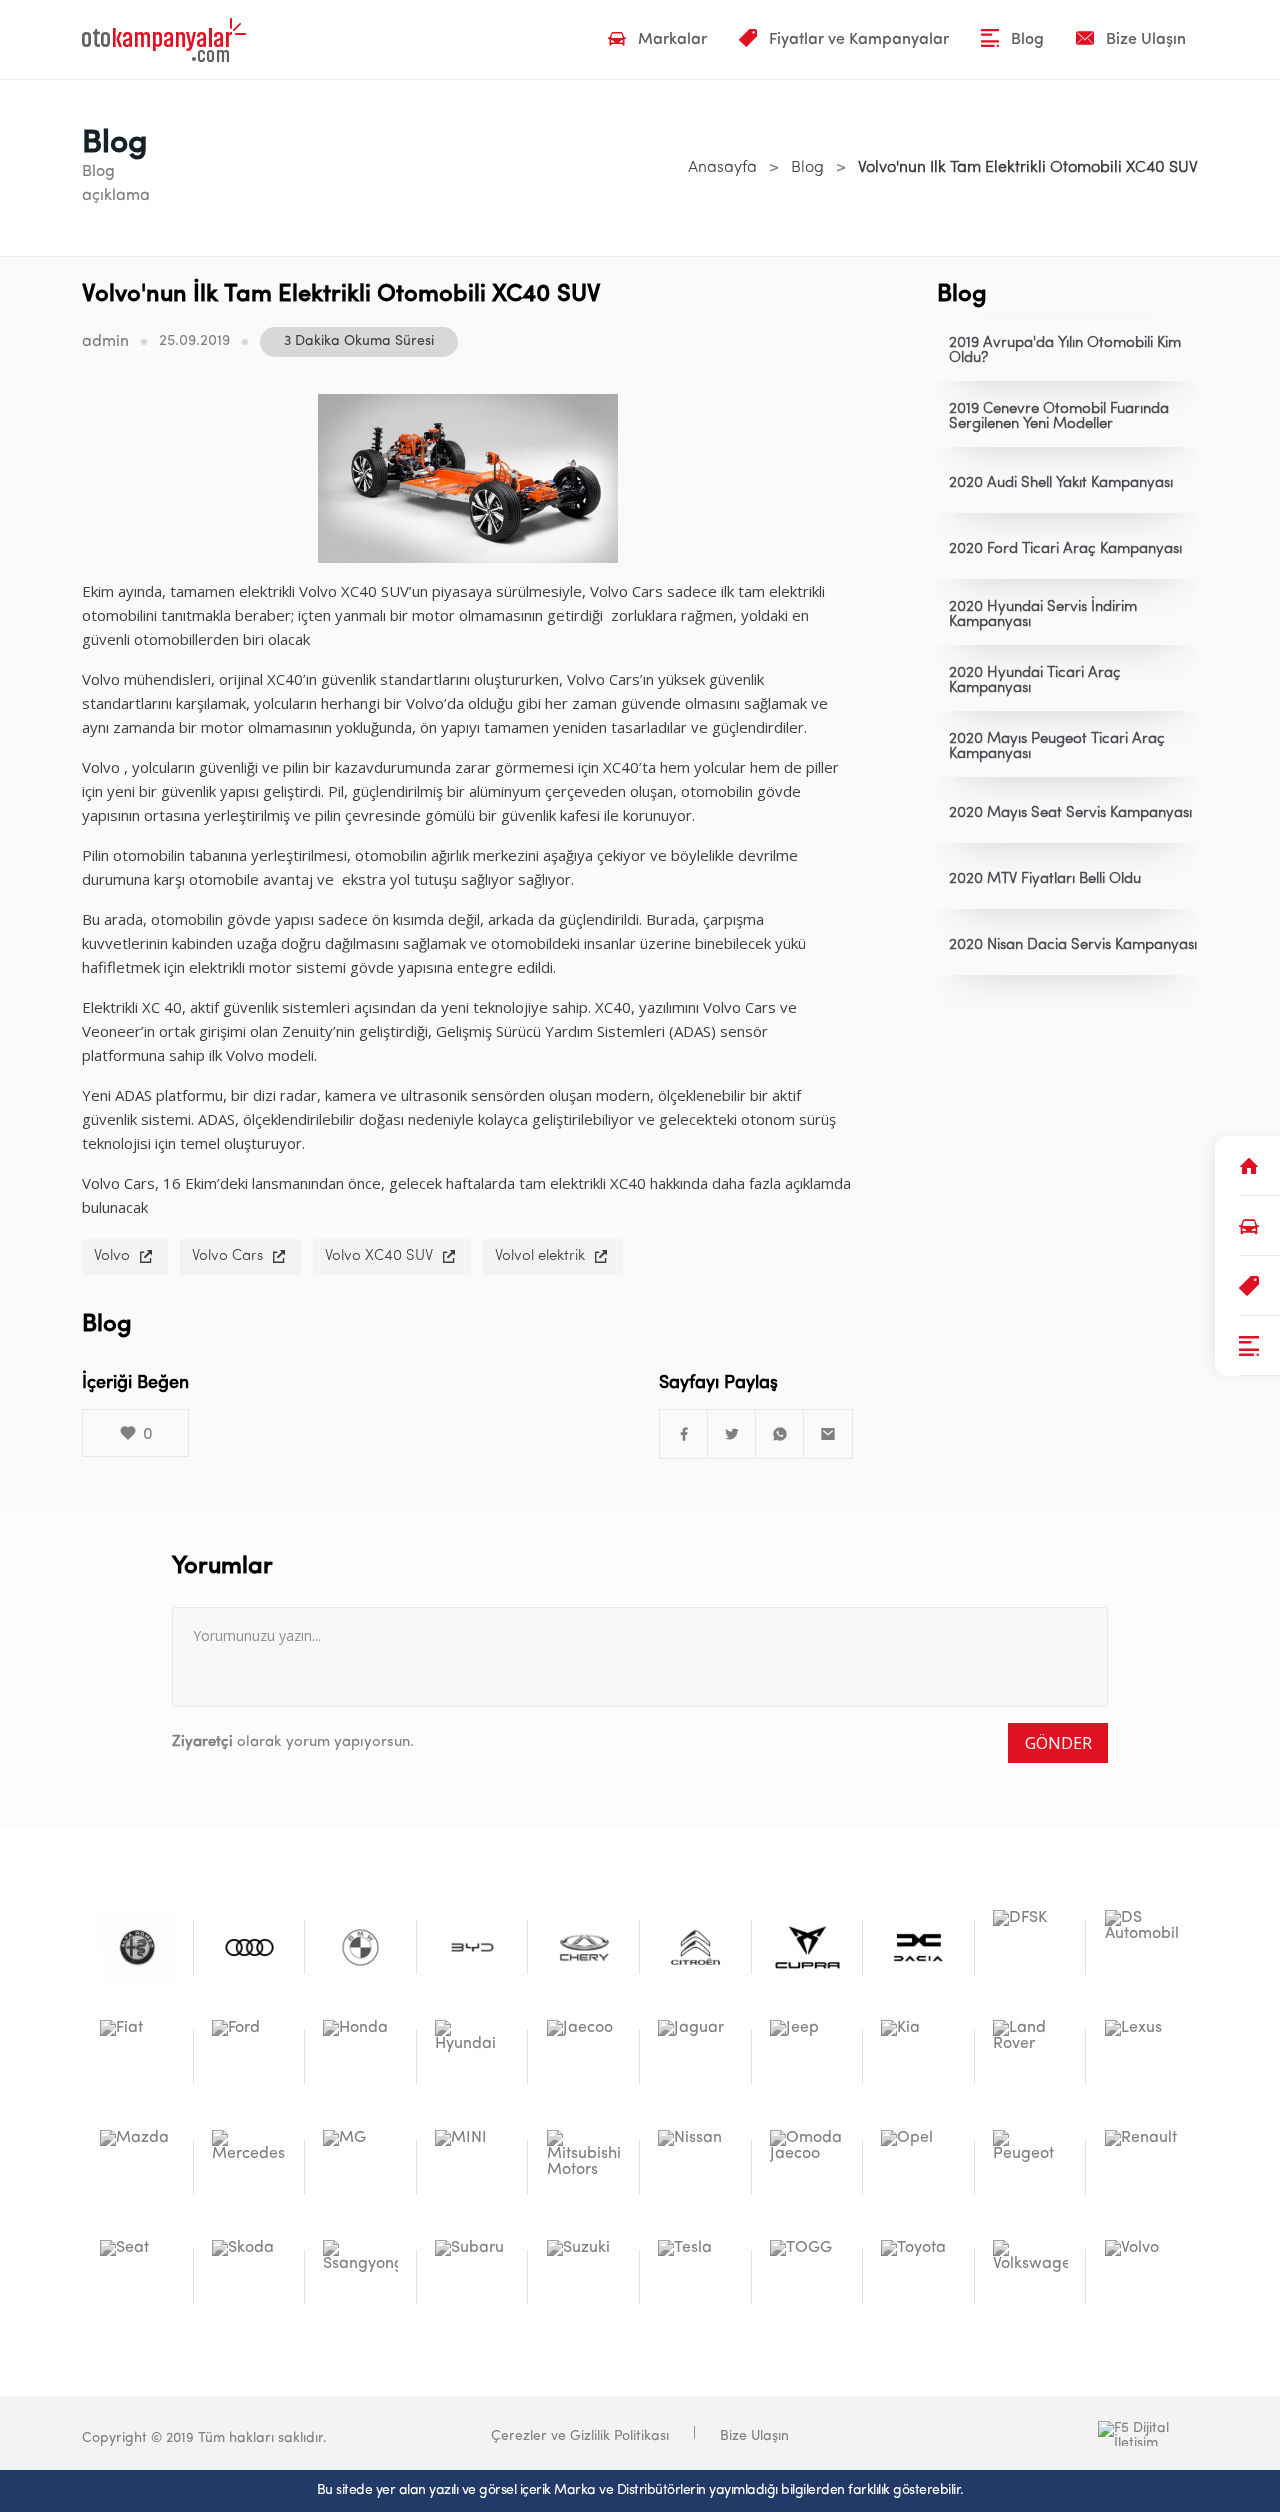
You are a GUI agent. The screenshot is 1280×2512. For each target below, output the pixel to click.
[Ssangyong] (360, 2277)
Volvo (112, 1256)
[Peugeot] (1030, 2167)
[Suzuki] (584, 2277)
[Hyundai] (472, 2057)
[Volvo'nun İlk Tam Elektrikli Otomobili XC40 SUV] (684, 1434)
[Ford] (249, 2057)
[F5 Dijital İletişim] (1048, 2433)
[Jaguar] (695, 2057)
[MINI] (472, 2167)
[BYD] (472, 1947)
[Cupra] (807, 1947)
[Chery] (584, 1947)
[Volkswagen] (1030, 2277)
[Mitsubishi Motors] (584, 2167)
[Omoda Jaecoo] (807, 2167)
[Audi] (249, 1947)
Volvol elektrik (540, 1256)
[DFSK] (1030, 1947)
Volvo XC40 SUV (379, 1256)
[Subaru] (472, 2277)
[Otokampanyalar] (164, 40)
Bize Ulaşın (754, 2436)
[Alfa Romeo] (137, 1947)
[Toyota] (918, 2277)
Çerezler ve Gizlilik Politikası (580, 2436)
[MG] (360, 2167)
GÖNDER (1058, 1743)
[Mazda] (137, 2167)
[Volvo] (1142, 2277)
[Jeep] (807, 2057)
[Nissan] (695, 2167)
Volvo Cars (227, 1256)
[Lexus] (1142, 2057)
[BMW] (360, 1947)
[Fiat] (137, 2057)
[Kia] (918, 2057)
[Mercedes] (249, 2167)
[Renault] (1142, 2167)
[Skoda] (249, 2277)
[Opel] (918, 2167)
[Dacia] (918, 1947)
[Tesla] (695, 2277)
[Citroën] (695, 1947)
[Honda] (360, 2057)
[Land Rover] (1030, 2057)
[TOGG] (807, 2277)
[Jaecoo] (584, 2057)
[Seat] (137, 2277)
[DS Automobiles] (1142, 1947)
